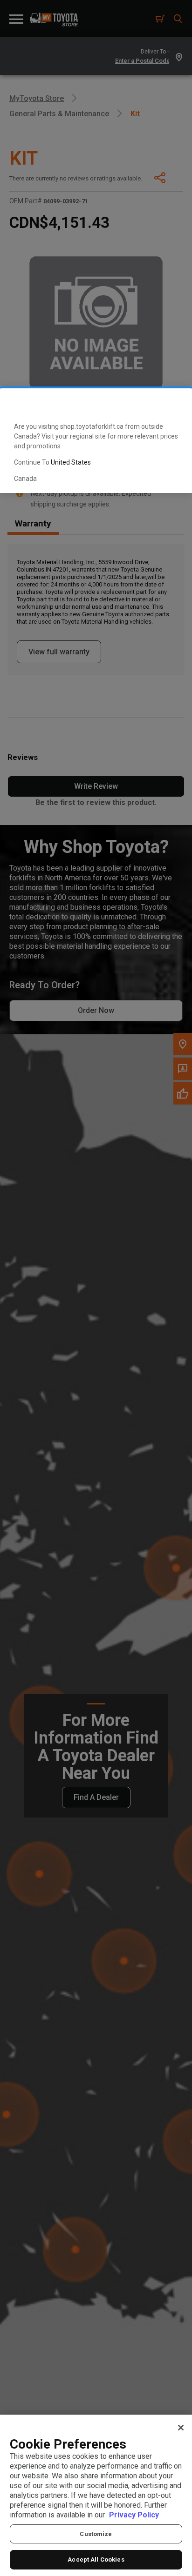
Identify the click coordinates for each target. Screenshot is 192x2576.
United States (71, 462)
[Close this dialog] (170, 403)
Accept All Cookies (96, 2559)
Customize (96, 2534)
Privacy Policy (134, 2515)
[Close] (181, 2428)
